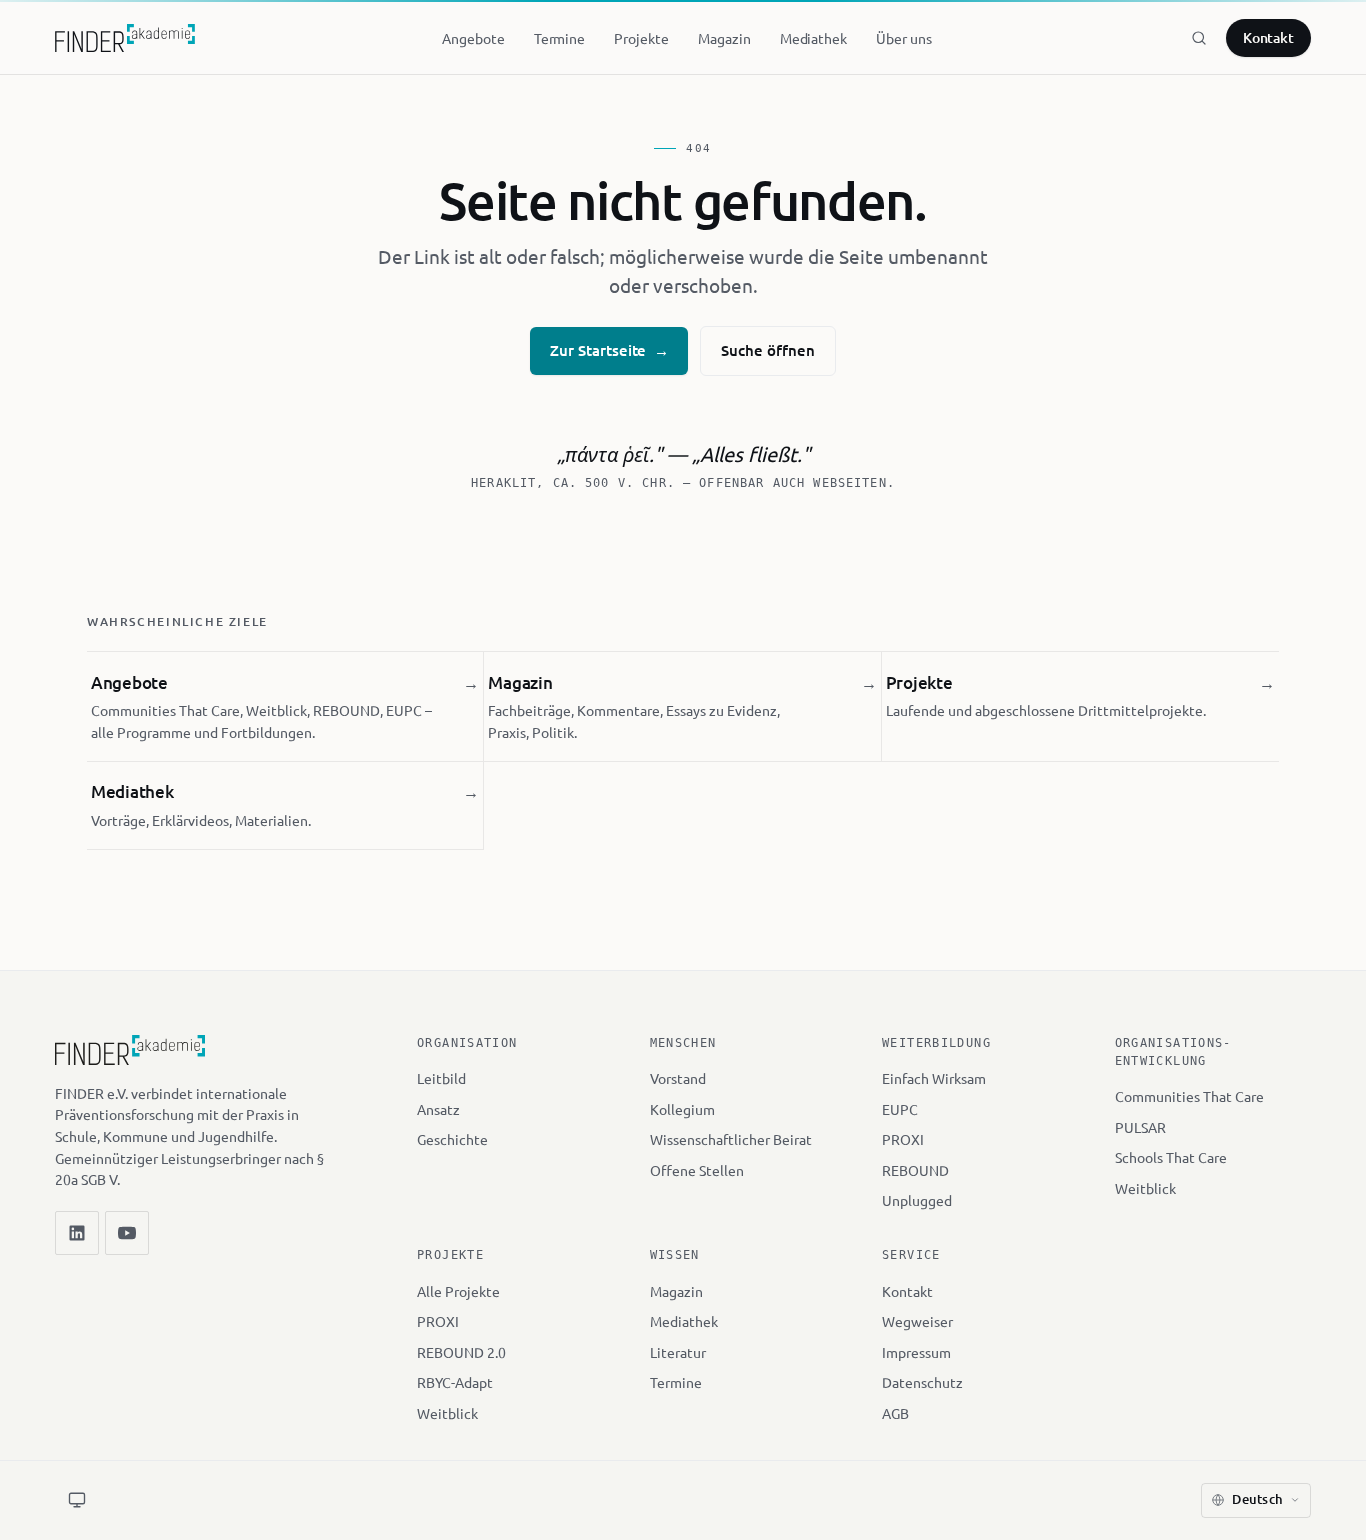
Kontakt (1269, 37)
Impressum (916, 1352)
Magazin (676, 1291)
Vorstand (678, 1078)
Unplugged (917, 1200)
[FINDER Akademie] (130, 1059)
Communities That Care (1189, 1096)
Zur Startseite (609, 350)
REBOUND (915, 1170)
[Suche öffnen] (1199, 38)
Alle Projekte (458, 1291)
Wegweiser (917, 1321)
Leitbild (441, 1078)
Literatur (678, 1352)
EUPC (900, 1109)
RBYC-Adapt (455, 1382)
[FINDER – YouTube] (127, 1233)
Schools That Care (1171, 1157)
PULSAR (1140, 1127)
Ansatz (438, 1109)
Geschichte (452, 1139)
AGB (895, 1413)
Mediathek (684, 1321)
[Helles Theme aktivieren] (77, 1500)
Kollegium (682, 1109)
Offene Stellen (697, 1170)
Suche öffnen (767, 350)
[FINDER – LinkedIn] (77, 1233)
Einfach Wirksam (934, 1078)
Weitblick (1145, 1188)
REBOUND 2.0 (461, 1352)
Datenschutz (922, 1382)
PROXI (903, 1139)
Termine (676, 1382)
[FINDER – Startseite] (125, 38)
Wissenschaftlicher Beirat (731, 1139)
